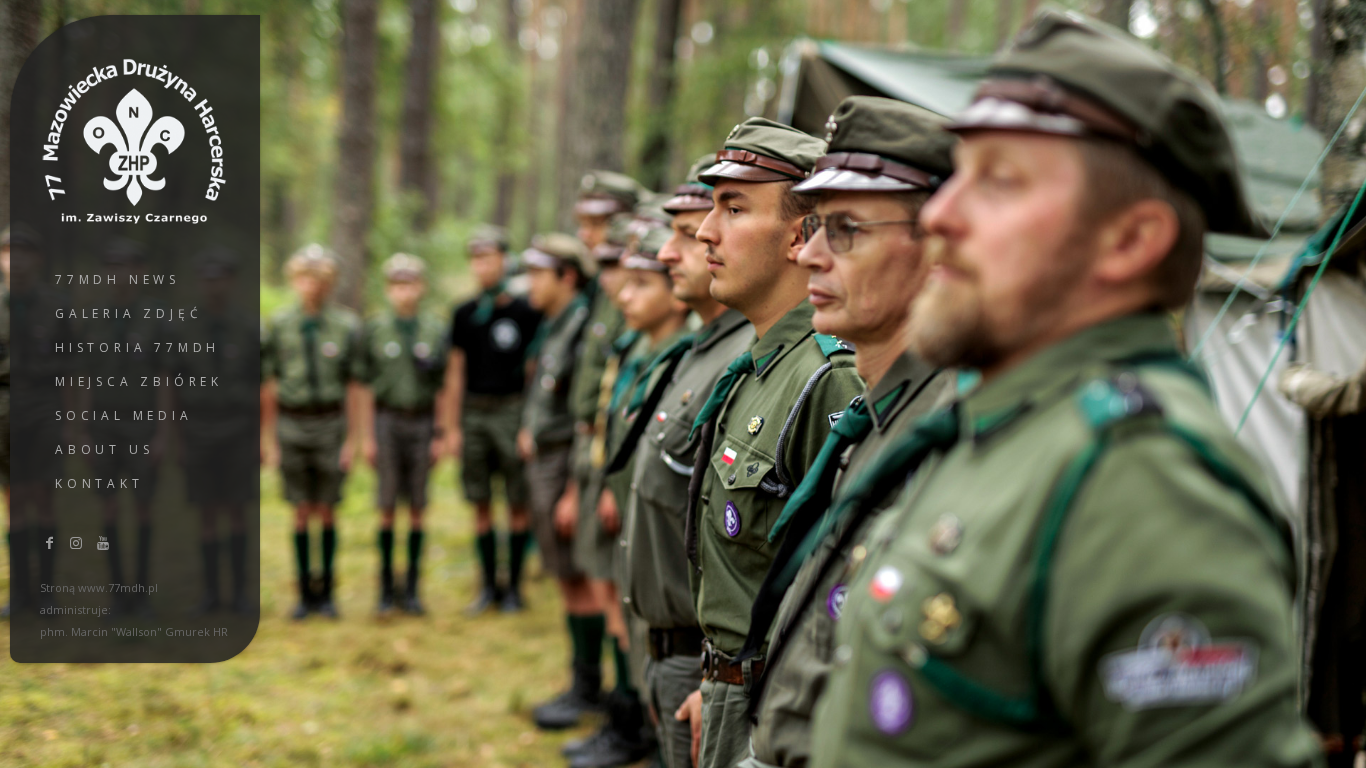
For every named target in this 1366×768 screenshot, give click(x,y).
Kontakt (99, 483)
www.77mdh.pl (118, 587)
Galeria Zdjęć (128, 313)
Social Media (124, 415)
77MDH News (117, 279)
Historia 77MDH (137, 347)
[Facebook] (50, 542)
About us (104, 449)
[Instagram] (77, 542)
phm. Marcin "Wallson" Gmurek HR (134, 631)
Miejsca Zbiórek (139, 381)
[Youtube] (103, 542)
